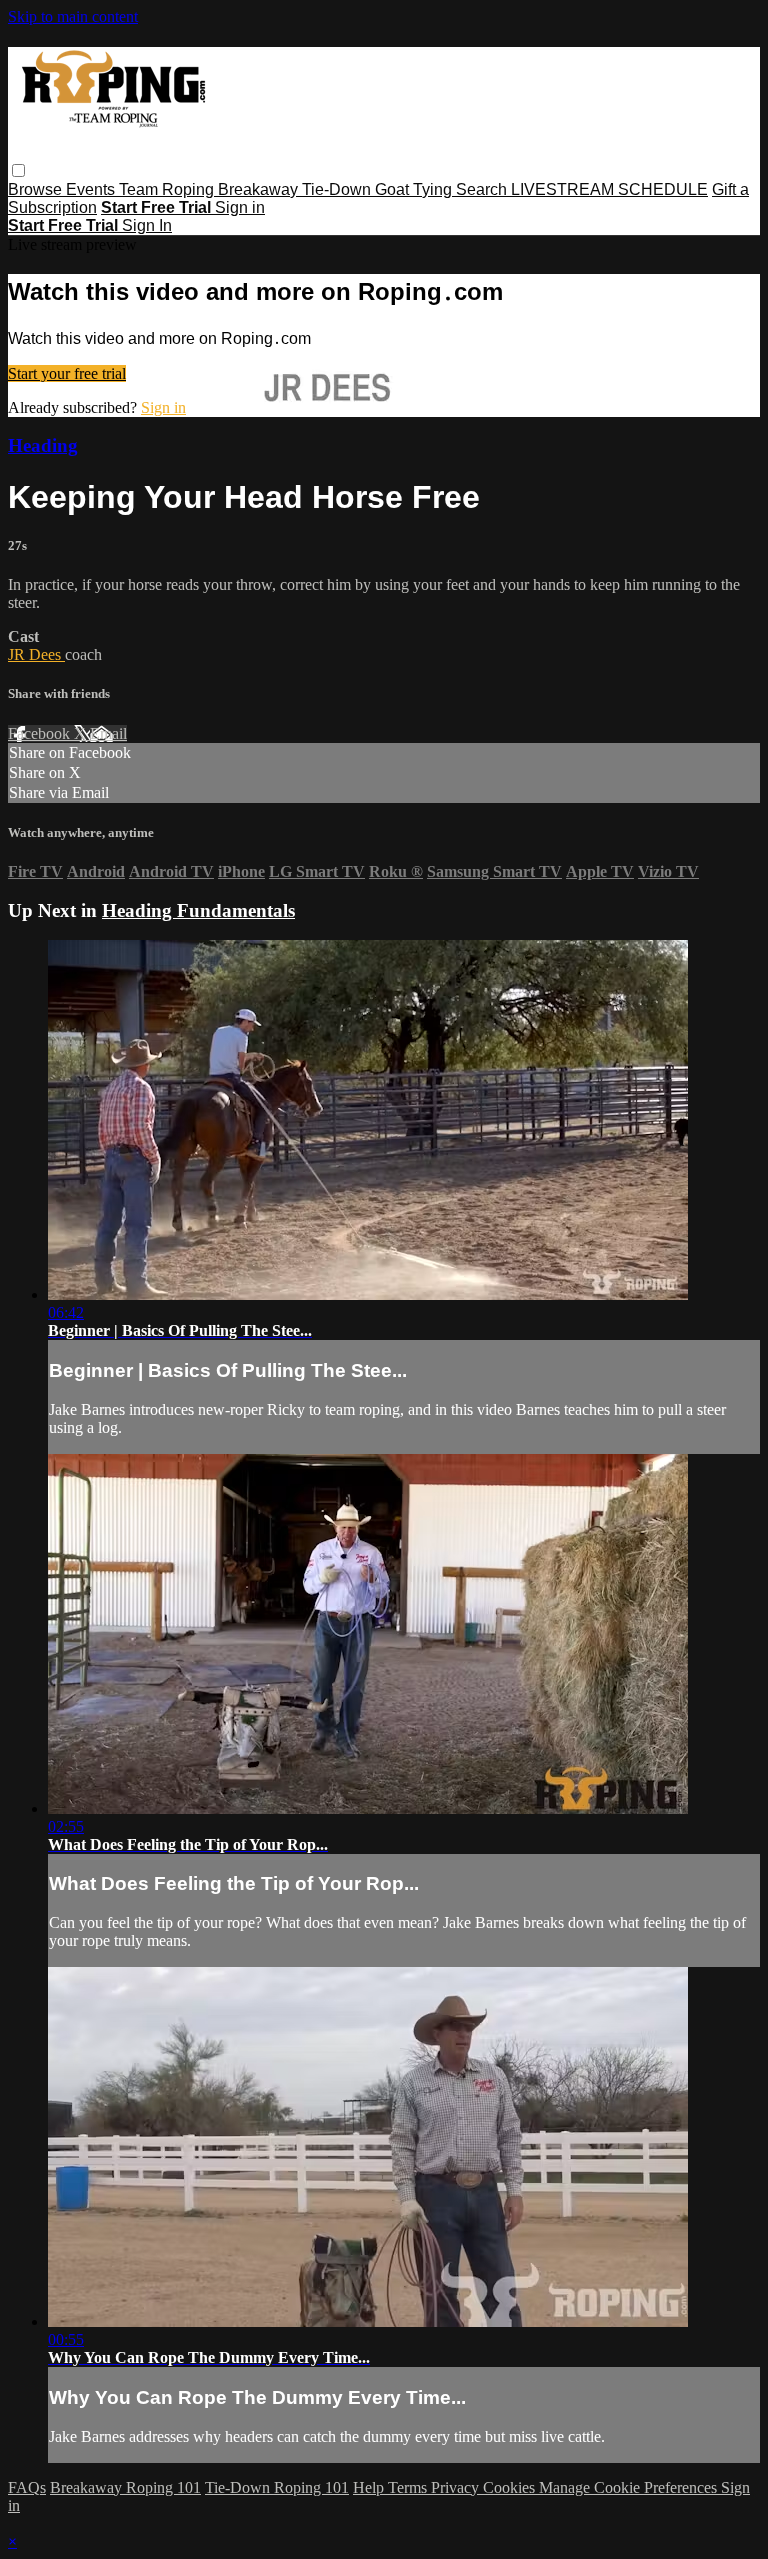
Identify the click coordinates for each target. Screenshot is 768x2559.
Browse (37, 189)
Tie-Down (338, 189)
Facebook (41, 733)
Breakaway (260, 189)
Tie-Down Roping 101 (277, 2487)
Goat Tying (415, 189)
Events (92, 189)
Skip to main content (73, 16)
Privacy (457, 2487)
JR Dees (36, 654)
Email (108, 733)
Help (370, 2487)
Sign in (240, 207)
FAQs (27, 2487)
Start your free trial (67, 373)
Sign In (147, 225)
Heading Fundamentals (198, 910)
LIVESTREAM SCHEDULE (609, 189)
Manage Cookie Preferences (630, 2487)
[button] (18, 170)
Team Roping (168, 189)
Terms (409, 2487)
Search (483, 189)
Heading (43, 445)
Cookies (511, 2487)
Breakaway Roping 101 (125, 2487)
